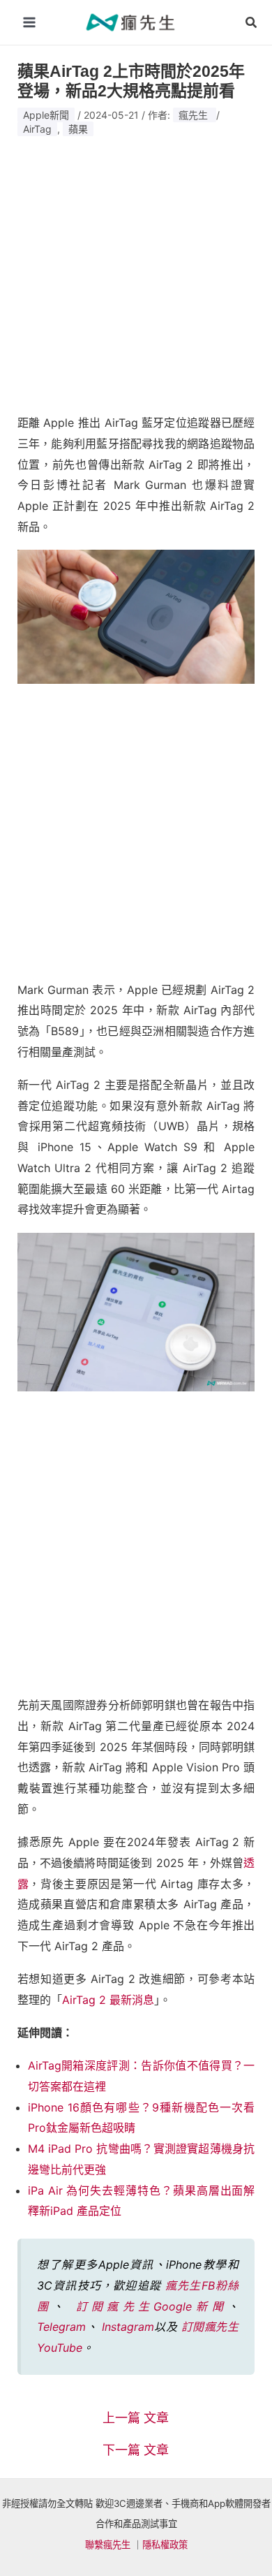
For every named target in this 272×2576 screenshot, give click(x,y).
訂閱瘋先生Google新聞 (152, 2306)
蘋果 (78, 129)
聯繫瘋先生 (108, 2545)
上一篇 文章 (136, 2418)
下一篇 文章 (136, 2450)
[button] (252, 23)
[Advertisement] (136, 270)
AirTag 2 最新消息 (108, 2000)
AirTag (37, 129)
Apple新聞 (46, 115)
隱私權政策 (165, 2545)
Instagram (128, 2327)
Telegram (61, 2327)
